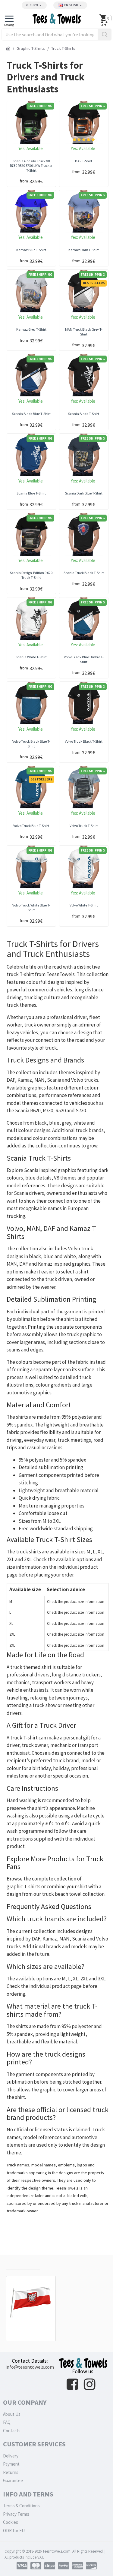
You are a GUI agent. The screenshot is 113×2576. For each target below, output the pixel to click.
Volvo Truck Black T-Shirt (84, 741)
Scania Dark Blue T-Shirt (84, 493)
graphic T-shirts (24, 1886)
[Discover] (91, 2566)
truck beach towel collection (73, 1894)
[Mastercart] (36, 2566)
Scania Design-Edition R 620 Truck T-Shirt (31, 575)
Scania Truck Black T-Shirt (84, 573)
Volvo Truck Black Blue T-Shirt (31, 744)
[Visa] (22, 2566)
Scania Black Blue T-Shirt (31, 414)
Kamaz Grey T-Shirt (31, 329)
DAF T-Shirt (84, 161)
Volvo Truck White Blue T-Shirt (31, 908)
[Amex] (77, 2566)
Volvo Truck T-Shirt (84, 826)
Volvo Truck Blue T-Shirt (31, 826)
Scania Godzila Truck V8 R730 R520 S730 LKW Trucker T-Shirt (31, 166)
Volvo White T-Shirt (84, 905)
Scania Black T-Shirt (84, 414)
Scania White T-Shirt (31, 657)
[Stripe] (50, 2566)
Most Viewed (59, 2264)
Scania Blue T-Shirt (31, 493)
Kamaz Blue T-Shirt (31, 250)
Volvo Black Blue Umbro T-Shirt (84, 659)
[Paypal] (64, 2566)
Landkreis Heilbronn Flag (31, 2328)
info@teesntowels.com (30, 2367)
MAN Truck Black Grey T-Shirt (84, 332)
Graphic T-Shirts (31, 48)
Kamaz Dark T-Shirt (84, 250)
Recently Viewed (23, 2264)
